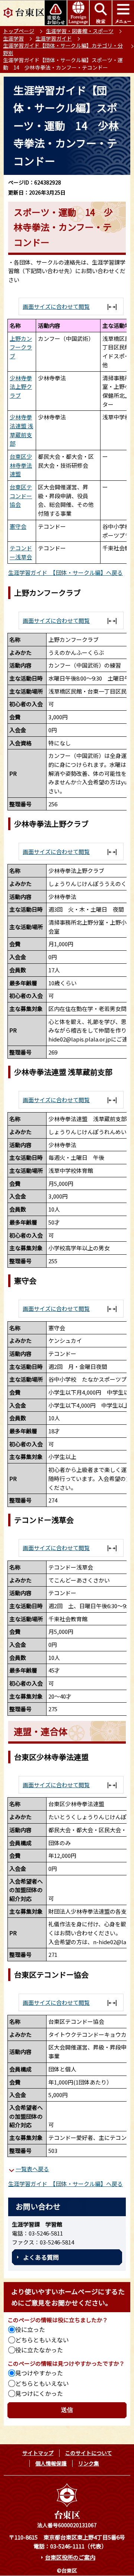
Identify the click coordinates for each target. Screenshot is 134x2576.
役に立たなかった (39, 2350)
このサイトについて (89, 2453)
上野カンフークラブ (21, 347)
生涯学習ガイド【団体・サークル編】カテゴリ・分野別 (63, 49)
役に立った (30, 2329)
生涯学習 (13, 38)
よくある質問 (41, 2257)
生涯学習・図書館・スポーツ (80, 31)
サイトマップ (38, 2453)
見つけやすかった (39, 2373)
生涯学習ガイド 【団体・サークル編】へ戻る (66, 572)
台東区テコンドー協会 (21, 496)
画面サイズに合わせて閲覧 (56, 306)
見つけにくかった (39, 2393)
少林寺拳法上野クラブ (21, 387)
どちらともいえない (42, 2340)
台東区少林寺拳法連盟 (21, 465)
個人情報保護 (51, 2463)
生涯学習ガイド (54, 38)
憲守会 (18, 526)
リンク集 (89, 2463)
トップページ (19, 31)
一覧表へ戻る (32, 2169)
